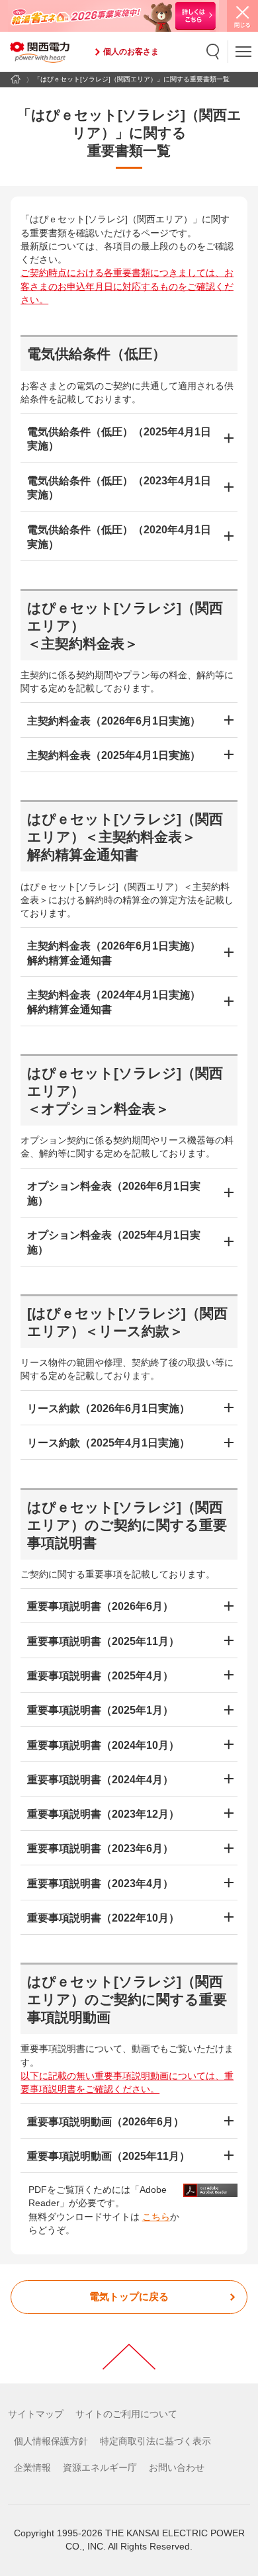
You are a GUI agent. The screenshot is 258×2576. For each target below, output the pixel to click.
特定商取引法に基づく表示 (155, 2441)
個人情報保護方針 (51, 2441)
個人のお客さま (131, 52)
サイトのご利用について (126, 2414)
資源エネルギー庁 (100, 2468)
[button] (213, 52)
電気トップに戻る (129, 2297)
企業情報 (32, 2468)
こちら (156, 2217)
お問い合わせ (177, 2468)
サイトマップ (36, 2414)
